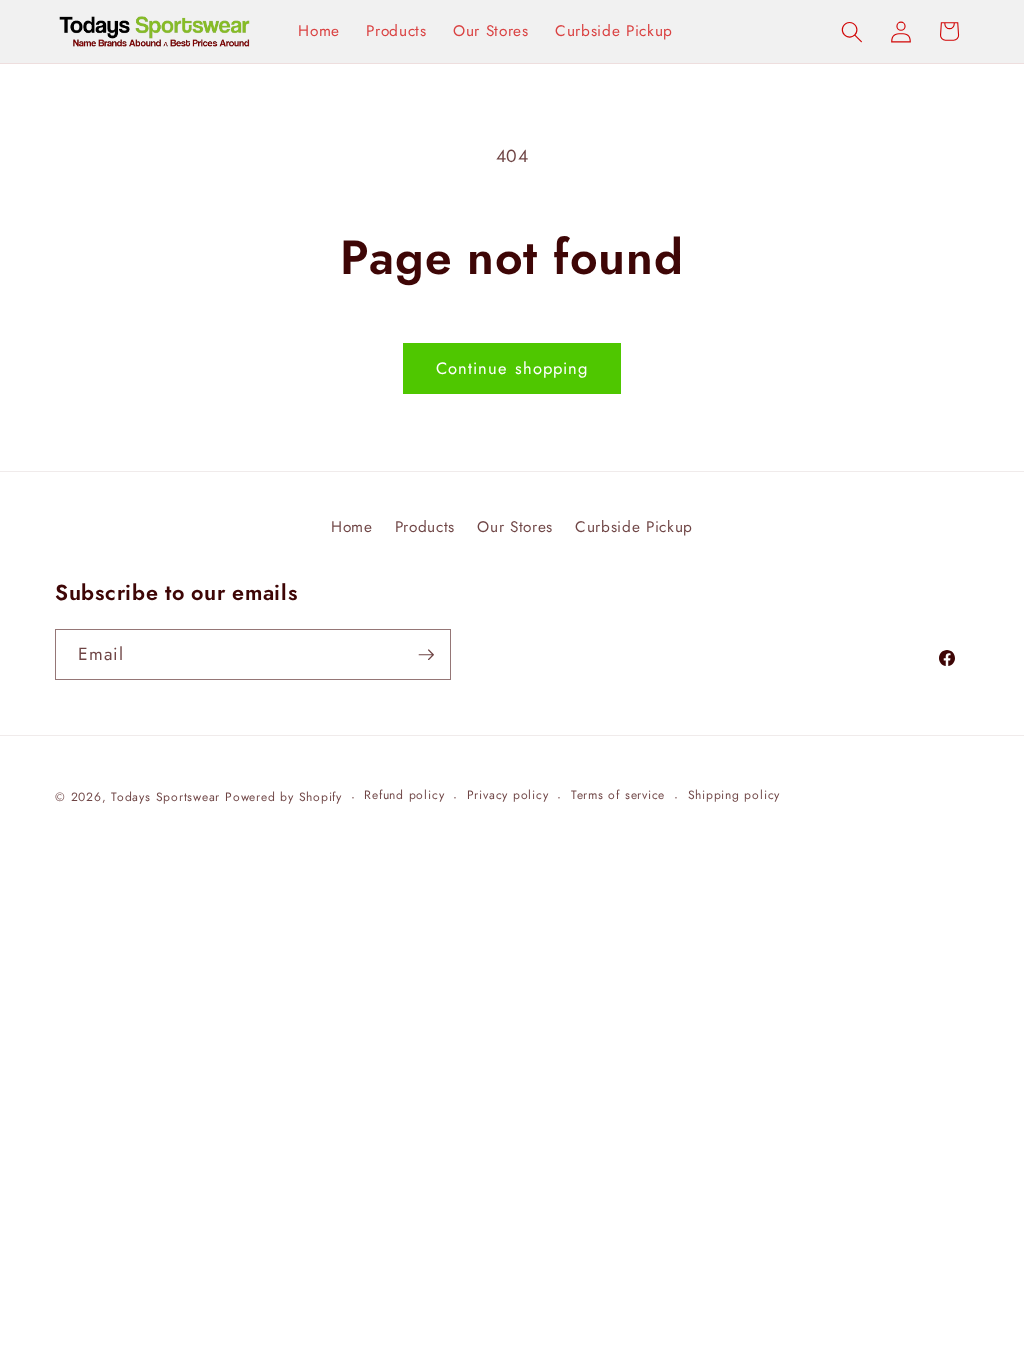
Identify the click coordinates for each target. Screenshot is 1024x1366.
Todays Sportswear (165, 797)
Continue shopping (512, 368)
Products (425, 527)
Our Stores (515, 527)
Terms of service (618, 795)
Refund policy (404, 795)
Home (352, 527)
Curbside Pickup (634, 527)
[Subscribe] (426, 655)
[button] (852, 31)
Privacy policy (508, 795)
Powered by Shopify (283, 797)
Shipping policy (734, 795)
